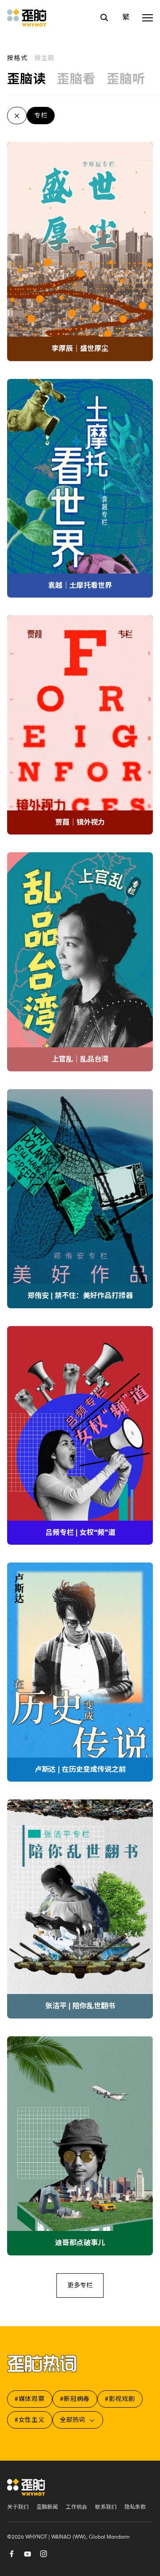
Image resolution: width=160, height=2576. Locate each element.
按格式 (17, 58)
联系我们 (106, 2507)
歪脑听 (126, 79)
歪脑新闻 (47, 2507)
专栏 (41, 115)
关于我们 (18, 2507)
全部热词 (72, 2420)
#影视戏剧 (120, 2399)
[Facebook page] (12, 2553)
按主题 (45, 58)
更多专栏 (80, 2285)
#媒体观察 (30, 2399)
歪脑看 (76, 79)
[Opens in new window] (28, 2553)
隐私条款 (135, 2507)
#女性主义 (30, 2420)
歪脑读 (27, 79)
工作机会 (76, 2507)
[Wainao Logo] (26, 2487)
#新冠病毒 (75, 2399)
